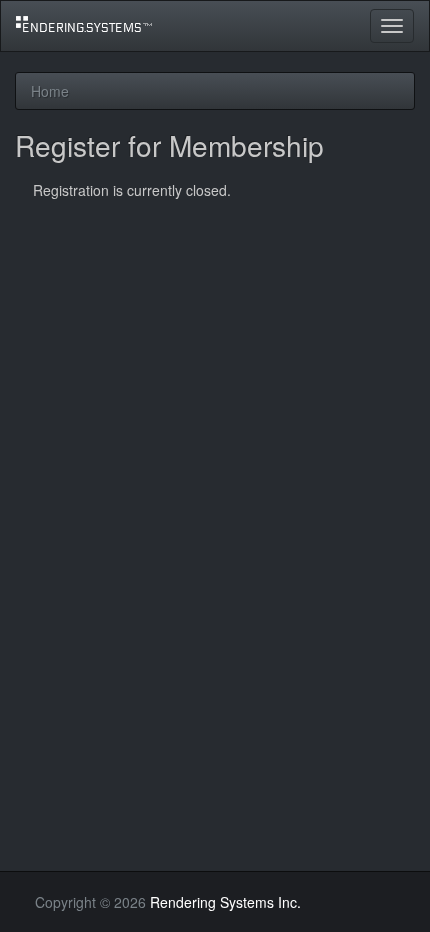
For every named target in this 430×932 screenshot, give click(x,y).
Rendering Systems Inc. (225, 902)
